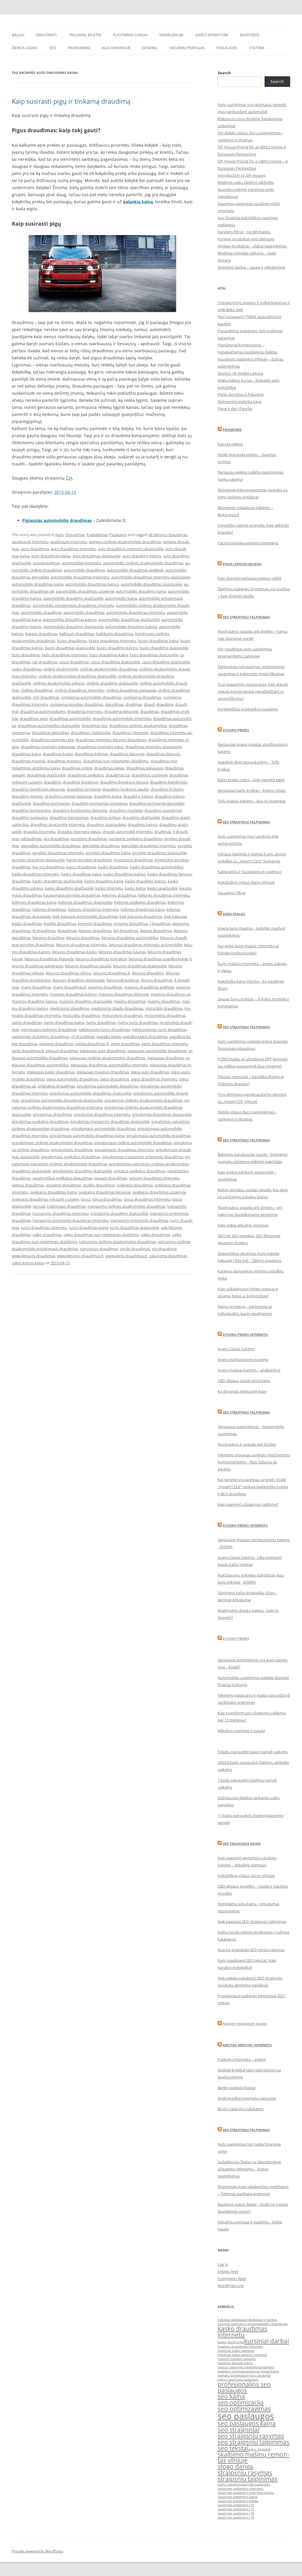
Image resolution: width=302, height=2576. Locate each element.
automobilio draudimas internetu (80, 577)
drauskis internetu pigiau (79, 832)
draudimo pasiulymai (163, 810)
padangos (267, 2367)
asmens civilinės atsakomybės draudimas (125, 542)
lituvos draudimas (157, 980)
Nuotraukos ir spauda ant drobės (247, 1444)
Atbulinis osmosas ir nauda (241, 1731)
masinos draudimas (105, 987)
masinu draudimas (164, 1001)
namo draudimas (27, 1022)
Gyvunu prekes (236, 730)
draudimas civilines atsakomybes (138, 726)
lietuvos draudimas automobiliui (130, 938)
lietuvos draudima (48, 938)
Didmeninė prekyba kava (239, 401)
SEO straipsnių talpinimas (246, 1027)
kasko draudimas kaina (81, 874)
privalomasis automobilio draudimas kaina (87, 1136)
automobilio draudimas (84, 570)
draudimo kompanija (51, 803)
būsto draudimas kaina (158, 641)
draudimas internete (130, 733)
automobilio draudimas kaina (38, 584)
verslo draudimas (135, 1249)
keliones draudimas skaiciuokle (85, 902)
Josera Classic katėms (236, 1349)
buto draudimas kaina (109, 655)
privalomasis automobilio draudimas (104, 1128)
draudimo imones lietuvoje (68, 796)
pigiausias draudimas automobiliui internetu (109, 1065)
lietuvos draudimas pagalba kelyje (158, 959)
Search (224, 73)
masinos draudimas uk (171, 994)
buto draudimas (26, 655)
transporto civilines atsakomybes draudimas (127, 1206)
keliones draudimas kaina (34, 902)
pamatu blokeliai (230, 2375)
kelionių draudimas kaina (143, 909)
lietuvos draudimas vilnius (69, 973)
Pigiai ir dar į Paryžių (235, 409)
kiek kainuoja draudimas (141, 916)
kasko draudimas (113, 867)
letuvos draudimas (95, 931)
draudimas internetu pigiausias (48, 747)
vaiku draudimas (156, 1235)
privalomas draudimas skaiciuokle (162, 1114)
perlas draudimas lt (92, 1044)
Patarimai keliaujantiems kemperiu (248, 543)
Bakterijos (250, 35)
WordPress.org (231, 2286)
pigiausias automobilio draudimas (157, 1051)
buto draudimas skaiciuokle (154, 655)
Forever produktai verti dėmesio (246, 239)
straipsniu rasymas (245, 2473)
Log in (223, 2264)
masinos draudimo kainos (35, 1001)
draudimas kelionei (91, 754)
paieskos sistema (230, 2371)
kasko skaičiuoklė (162, 888)
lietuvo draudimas (156, 931)
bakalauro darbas (264, 2320)
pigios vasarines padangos (238, 2380)
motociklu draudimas (81, 1015)
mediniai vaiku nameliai (236, 2351)
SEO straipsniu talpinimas (246, 617)
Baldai (18, 35)
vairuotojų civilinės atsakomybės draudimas (118, 1242)
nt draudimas (83, 1037)
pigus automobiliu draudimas (72, 1079)
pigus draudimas (115, 1079)
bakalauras (226, 2320)
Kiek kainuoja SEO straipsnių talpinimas (252, 1921)
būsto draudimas (72, 641)
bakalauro (242, 2320)
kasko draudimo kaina (104, 881)
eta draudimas (56, 839)
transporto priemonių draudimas (139, 1220)
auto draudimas (35, 549)
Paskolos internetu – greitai (242, 2059)
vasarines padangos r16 (236, 2505)
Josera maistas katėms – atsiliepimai (249, 1370)
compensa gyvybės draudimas (77, 704)
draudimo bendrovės (168, 782)
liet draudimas (126, 931)
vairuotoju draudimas (99, 1249)
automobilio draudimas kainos (92, 584)
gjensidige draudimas (101, 846)
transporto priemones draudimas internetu (70, 1220)
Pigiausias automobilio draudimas (57, 520)
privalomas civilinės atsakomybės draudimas (143, 1100)
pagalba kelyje (109, 1037)
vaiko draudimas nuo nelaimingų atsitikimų (101, 1235)
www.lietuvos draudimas (33, 1256)
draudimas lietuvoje (127, 754)
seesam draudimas (111, 1178)
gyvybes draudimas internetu (58, 853)
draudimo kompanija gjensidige (157, 803)
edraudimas (31, 839)
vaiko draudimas (47, 1235)
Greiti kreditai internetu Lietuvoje (247, 2098)
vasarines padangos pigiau (238, 2501)
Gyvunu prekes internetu (245, 1335)
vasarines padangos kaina (237, 2497)
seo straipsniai (238, 2430)
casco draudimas (74, 662)
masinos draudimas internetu (240, 2347)
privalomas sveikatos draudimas (40, 1121)
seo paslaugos (246, 2416)
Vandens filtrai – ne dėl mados (244, 232)
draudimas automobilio (70, 718)
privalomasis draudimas (72, 1150)
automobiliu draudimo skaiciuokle (73, 627)
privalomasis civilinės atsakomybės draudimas (52, 1143)
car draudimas (45, 662)
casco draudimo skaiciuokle (166, 662)
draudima (165, 704)
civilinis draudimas (37, 690)
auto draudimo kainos (142, 556)
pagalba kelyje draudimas (145, 1037)
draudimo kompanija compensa (99, 803)
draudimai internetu (85, 711)
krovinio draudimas (95, 923)
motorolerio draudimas (122, 1015)
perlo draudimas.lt (28, 1051)
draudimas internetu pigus (100, 747)
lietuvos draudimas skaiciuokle (140, 966)
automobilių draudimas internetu (136, 612)
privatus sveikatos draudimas (140, 1171)
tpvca (86, 1199)
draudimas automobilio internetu (122, 718)
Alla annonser (116, 48)
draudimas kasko (58, 754)
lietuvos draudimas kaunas (122, 952)
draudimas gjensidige (50, 733)
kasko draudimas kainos (124, 874)
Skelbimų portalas (187, 48)
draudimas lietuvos (163, 754)
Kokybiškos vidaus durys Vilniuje (246, 882)
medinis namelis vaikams (237, 2359)
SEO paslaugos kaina (242, 1844)
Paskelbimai (79, 48)
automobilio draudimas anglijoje (135, 570)
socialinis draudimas (63, 1185)
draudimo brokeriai (84, 789)
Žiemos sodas (25, 48)
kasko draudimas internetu (36, 874)
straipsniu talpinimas (248, 2479)
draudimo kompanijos (31, 810)
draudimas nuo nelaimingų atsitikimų (116, 761)
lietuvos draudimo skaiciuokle (79, 980)
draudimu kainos (143, 824)
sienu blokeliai (259, 2449)
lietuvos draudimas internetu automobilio (146, 945)
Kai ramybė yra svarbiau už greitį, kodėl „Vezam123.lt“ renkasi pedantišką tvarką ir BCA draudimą (253, 1487)
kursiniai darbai (267, 2341)
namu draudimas (101, 1022)
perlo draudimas (125, 1044)
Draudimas (46, 35)
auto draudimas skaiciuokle (97, 556)
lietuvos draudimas (83, 938)
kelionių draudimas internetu (93, 909)
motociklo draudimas (164, 1008)
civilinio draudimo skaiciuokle (112, 683)
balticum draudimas (77, 634)
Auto (59, 535)
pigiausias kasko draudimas (51, 1072)
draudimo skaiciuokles (106, 824)
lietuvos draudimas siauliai (88, 966)
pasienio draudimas (56, 1044)
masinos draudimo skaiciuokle (86, 1001)
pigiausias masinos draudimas (103, 1072)
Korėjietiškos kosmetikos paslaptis (248, 709)
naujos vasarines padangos (238, 2367)
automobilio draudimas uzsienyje (85, 591)
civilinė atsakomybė (61, 669)
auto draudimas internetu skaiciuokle (131, 549)
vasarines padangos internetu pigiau (246, 2493)
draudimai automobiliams (43, 711)
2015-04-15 (65, 492)
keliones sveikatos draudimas (140, 902)
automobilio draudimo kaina (141, 591)
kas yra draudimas (49, 867)
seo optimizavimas (244, 2409)
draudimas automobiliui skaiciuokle (49, 726)
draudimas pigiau (109, 768)
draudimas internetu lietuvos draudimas (111, 740)
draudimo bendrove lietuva (124, 782)
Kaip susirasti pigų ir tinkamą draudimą (71, 101)
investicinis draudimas (133, 860)
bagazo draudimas (41, 634)
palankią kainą (138, 202)
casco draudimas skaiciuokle (115, 662)
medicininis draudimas (70, 1008)
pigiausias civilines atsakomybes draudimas (107, 1058)
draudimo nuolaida (126, 810)
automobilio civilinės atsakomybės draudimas (143, 563)
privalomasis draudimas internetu (124, 1150)
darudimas (114, 704)
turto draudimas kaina (89, 1227)
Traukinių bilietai (85, 35)
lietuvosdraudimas (123, 980)
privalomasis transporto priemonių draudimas (143, 1157)
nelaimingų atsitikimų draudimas (41, 1037)
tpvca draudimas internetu (147, 1199)
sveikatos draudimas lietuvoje (105, 1192)
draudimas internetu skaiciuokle (154, 747)
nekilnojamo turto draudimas (104, 1030)
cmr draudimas (46, 697)
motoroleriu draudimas (165, 1015)
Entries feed (228, 2271)
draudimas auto (34, 718)
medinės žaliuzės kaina (235, 2363)
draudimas (150, 711)
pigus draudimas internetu (154, 1079)
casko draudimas (27, 669)
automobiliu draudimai (41, 612)
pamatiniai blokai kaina (261, 2371)
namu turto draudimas (138, 1022)
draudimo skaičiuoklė (141, 817)
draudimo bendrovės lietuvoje (38, 789)
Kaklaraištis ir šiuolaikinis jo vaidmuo (250, 872)
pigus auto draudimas (150, 1072)
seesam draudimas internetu (154, 1178)
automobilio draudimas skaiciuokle (151, 584)
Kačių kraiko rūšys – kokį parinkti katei (251, 780)
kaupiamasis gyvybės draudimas (72, 895)
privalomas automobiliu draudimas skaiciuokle (62, 1100)
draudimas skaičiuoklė (46, 775)
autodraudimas (46, 563)
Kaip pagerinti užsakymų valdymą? (248, 1504)
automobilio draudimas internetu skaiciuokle (151, 577)
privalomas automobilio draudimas (107, 1086)
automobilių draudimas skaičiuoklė (129, 619)
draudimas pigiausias (145, 768)
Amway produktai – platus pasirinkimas (252, 246)
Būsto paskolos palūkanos (241, 2109)
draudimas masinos (64, 761)
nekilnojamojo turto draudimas (159, 1030)
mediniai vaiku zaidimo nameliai (242, 2355)
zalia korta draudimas (168, 1256)
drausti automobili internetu (128, 832)
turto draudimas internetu (44, 1227)
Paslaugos (227, 48)
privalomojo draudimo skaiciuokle (82, 1171)
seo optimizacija (241, 2402)
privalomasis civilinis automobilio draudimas (133, 1143)
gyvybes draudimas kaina (108, 853)
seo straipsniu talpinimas (253, 2442)
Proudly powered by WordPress (37, 2551)
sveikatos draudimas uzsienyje (159, 1192)
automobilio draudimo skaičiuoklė (73, 598)
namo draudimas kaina (64, 1022)
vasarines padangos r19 (236, 2517)
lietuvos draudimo (148, 973)
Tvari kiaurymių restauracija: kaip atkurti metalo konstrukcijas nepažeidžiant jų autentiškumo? (253, 691)
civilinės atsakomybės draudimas (109, 669)
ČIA (69, 478)
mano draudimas (36, 987)
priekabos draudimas (56, 1086)
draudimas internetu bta (52, 740)
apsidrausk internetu (30, 542)
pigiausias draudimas (166, 1058)
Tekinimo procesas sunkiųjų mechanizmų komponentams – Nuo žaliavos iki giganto (254, 1462)
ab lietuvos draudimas (168, 535)
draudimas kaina (26, 754)
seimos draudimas (28, 1185)
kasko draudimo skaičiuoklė (69, 888)
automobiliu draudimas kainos (70, 619)
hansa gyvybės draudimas (89, 860)
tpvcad (39, 1206)
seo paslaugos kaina (247, 2423)
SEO (53, 48)
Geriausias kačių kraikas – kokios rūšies (252, 790)
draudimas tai (118, 775)
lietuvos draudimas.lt (112, 973)
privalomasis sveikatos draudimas (71, 1157)
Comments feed (232, 2278)
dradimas (134, 704)
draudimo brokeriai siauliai (126, 789)
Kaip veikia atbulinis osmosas (243, 1225)
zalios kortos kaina (28, 1263)
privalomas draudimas (52, 1114)
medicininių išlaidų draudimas (117, 1008)
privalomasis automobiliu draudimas (158, 1136)
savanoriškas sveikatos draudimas (62, 1178)
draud (149, 704)
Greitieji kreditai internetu (247, 2045)
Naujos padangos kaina (245, 2024)
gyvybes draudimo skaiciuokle (38, 860)
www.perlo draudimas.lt (126, 1256)
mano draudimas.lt (69, 987)
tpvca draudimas (107, 1199)
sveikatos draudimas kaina (53, 1192)
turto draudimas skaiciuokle (134, 1227)
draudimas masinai (28, 761)
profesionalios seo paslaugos (244, 2387)
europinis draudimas (89, 839)
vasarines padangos (255, 2484)
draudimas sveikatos (86, 775)
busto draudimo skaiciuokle (164, 648)
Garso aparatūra (212, 35)
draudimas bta (95, 726)
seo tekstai (233, 2448)
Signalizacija (171, 35)
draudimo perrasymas (69, 817)
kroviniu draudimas (131, 923)
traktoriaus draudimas (66, 1206)
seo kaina (231, 2396)
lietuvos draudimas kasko (74, 952)
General (150, 48)
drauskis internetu (39, 832)
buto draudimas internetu (65, 655)
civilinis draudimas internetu (80, 690)
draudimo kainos (138, 796)
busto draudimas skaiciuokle (70, 648)
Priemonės (232, 430)
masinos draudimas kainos (73, 994)
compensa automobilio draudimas (91, 697)
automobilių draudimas (84, 612)
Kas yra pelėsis (230, 444)
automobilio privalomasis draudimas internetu (73, 605)
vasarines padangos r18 (236, 2513)
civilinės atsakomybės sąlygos (59, 683)
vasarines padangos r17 (236, 2509)
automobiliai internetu (81, 563)
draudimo (52, 782)
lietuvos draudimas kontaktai (101, 959)
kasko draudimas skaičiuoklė (58, 881)
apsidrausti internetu (69, 542)
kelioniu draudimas (49, 909)
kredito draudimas (60, 923)
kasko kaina (135, 888)
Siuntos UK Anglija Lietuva (240, 373)
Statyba (257, 48)
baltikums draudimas (115, 634)
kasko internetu (109, 888)
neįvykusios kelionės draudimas (49, 1030)
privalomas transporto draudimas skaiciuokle (110, 1121)
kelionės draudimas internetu (164, 895)
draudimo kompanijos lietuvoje (80, 810)
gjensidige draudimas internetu (148, 846)
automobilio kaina (121, 598)
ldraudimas (67, 931)
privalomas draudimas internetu (102, 1114)
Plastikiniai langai (130, 35)
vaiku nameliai (229, 2484)
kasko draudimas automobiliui (156, 867)
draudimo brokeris (167, 789)
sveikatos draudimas (135, 1185)
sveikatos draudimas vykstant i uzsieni (45, 1199)
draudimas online (77, 768)
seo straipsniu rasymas (251, 2436)
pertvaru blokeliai (257, 2375)
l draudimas (160, 923)
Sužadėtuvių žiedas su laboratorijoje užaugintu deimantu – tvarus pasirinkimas (249, 2169)
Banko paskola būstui (237, 2088)
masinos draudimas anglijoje (149, 987)
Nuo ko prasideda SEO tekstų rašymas (251, 1950)
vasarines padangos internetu (241, 2489)
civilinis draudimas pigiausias (131, 690)
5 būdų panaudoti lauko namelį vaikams (253, 1752)
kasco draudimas (81, 867)
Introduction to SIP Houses (242, 175)
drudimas (163, 832)
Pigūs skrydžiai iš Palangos (241, 394)
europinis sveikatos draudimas (136, 839)
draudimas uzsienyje (150, 775)
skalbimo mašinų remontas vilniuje (253, 2457)
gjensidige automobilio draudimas (51, 846)
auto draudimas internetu (73, 549)
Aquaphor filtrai (232, 893)
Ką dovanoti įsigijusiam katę (242, 1391)
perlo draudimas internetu (165, 1044)
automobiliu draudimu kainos (131, 627)
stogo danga (235, 2466)
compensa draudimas (142, 697)
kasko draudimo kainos (146, 881)
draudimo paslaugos (30, 817)
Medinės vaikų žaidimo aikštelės (246, 182)
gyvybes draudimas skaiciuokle (159, 853)
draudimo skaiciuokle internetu (58, 824)
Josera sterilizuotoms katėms (243, 1359)
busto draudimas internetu (113, 641)
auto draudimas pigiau (51, 556)
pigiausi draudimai (62, 1051)
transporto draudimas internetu (61, 1213)
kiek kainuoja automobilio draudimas (85, 916)
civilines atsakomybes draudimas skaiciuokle (77, 676)
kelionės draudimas (119, 895)
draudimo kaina (108, 796)
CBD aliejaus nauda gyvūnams (244, 1381)
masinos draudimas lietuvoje (124, 994)
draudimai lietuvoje (121, 711)
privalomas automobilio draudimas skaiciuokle (91, 1093)
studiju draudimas (99, 1185)
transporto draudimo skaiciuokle (119, 1213)
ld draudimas (44, 931)
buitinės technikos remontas (239, 2324)
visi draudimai (164, 1249)
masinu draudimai (130, 1001)
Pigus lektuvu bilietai (242, 564)
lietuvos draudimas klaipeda (49, 959)
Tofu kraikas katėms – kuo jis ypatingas (252, 801)
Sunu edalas (234, 914)
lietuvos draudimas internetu (82, 945)
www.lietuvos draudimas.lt (80, 1256)
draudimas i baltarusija (91, 733)
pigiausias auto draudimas (103, 1051)
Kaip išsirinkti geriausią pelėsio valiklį (249, 578)
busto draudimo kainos (117, 648)
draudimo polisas (105, 817)
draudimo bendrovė (81, 782)
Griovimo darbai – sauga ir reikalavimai (251, 267)
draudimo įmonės (27, 796)
